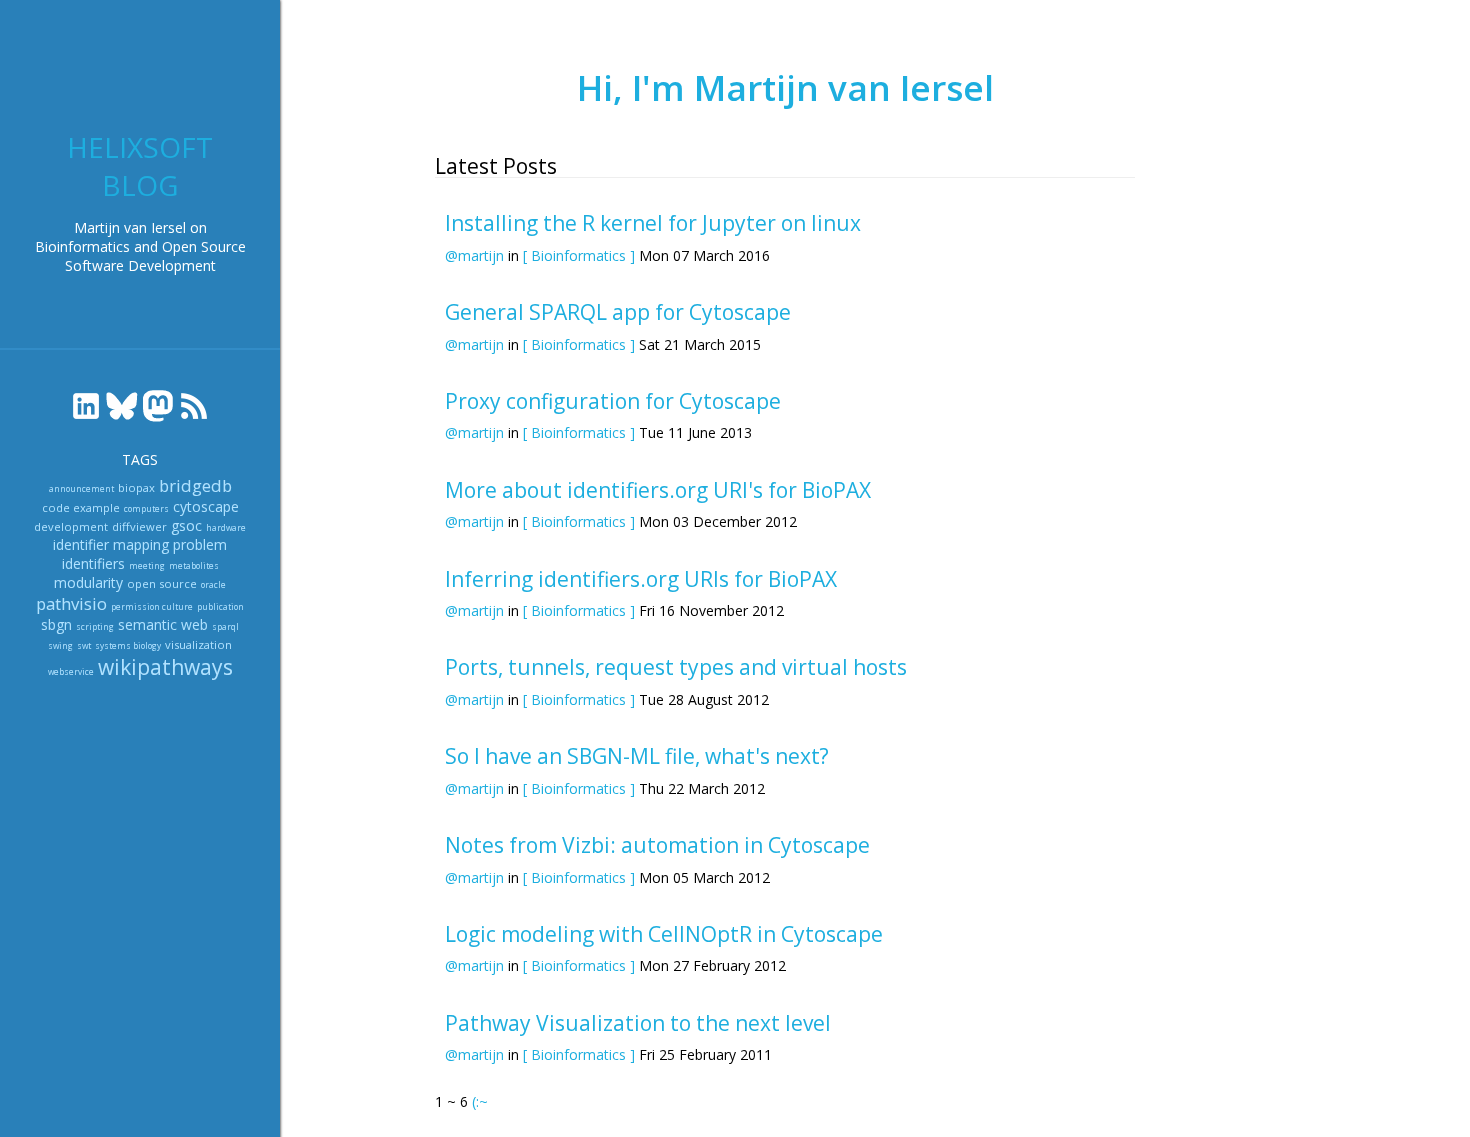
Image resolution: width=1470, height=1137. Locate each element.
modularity (88, 582)
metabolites (194, 565)
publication (220, 606)
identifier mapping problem (140, 544)
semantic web (163, 624)
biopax (136, 487)
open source (162, 583)
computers (146, 508)
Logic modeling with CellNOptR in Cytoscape (664, 934)
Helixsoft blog (140, 166)
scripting (95, 626)
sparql (225, 626)
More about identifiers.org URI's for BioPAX (658, 490)
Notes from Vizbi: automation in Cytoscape (657, 845)
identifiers (93, 563)
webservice (71, 671)
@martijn (474, 255)
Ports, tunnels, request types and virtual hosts (676, 667)
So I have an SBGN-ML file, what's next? (637, 756)
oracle (213, 584)
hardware (226, 527)
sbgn (56, 624)
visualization (198, 644)
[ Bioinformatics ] (579, 255)
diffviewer (139, 526)
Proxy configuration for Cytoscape (613, 401)
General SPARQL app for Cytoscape (618, 312)
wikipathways (165, 667)
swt (84, 645)
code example (81, 507)
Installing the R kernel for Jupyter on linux (653, 223)
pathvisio (71, 603)
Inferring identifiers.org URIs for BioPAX (641, 579)
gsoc (186, 525)
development (71, 526)
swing (60, 645)
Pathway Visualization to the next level (638, 1023)
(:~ (480, 1101)
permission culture (152, 606)
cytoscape (206, 506)
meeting (147, 565)
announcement (81, 488)
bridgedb (195, 485)
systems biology (128, 645)
